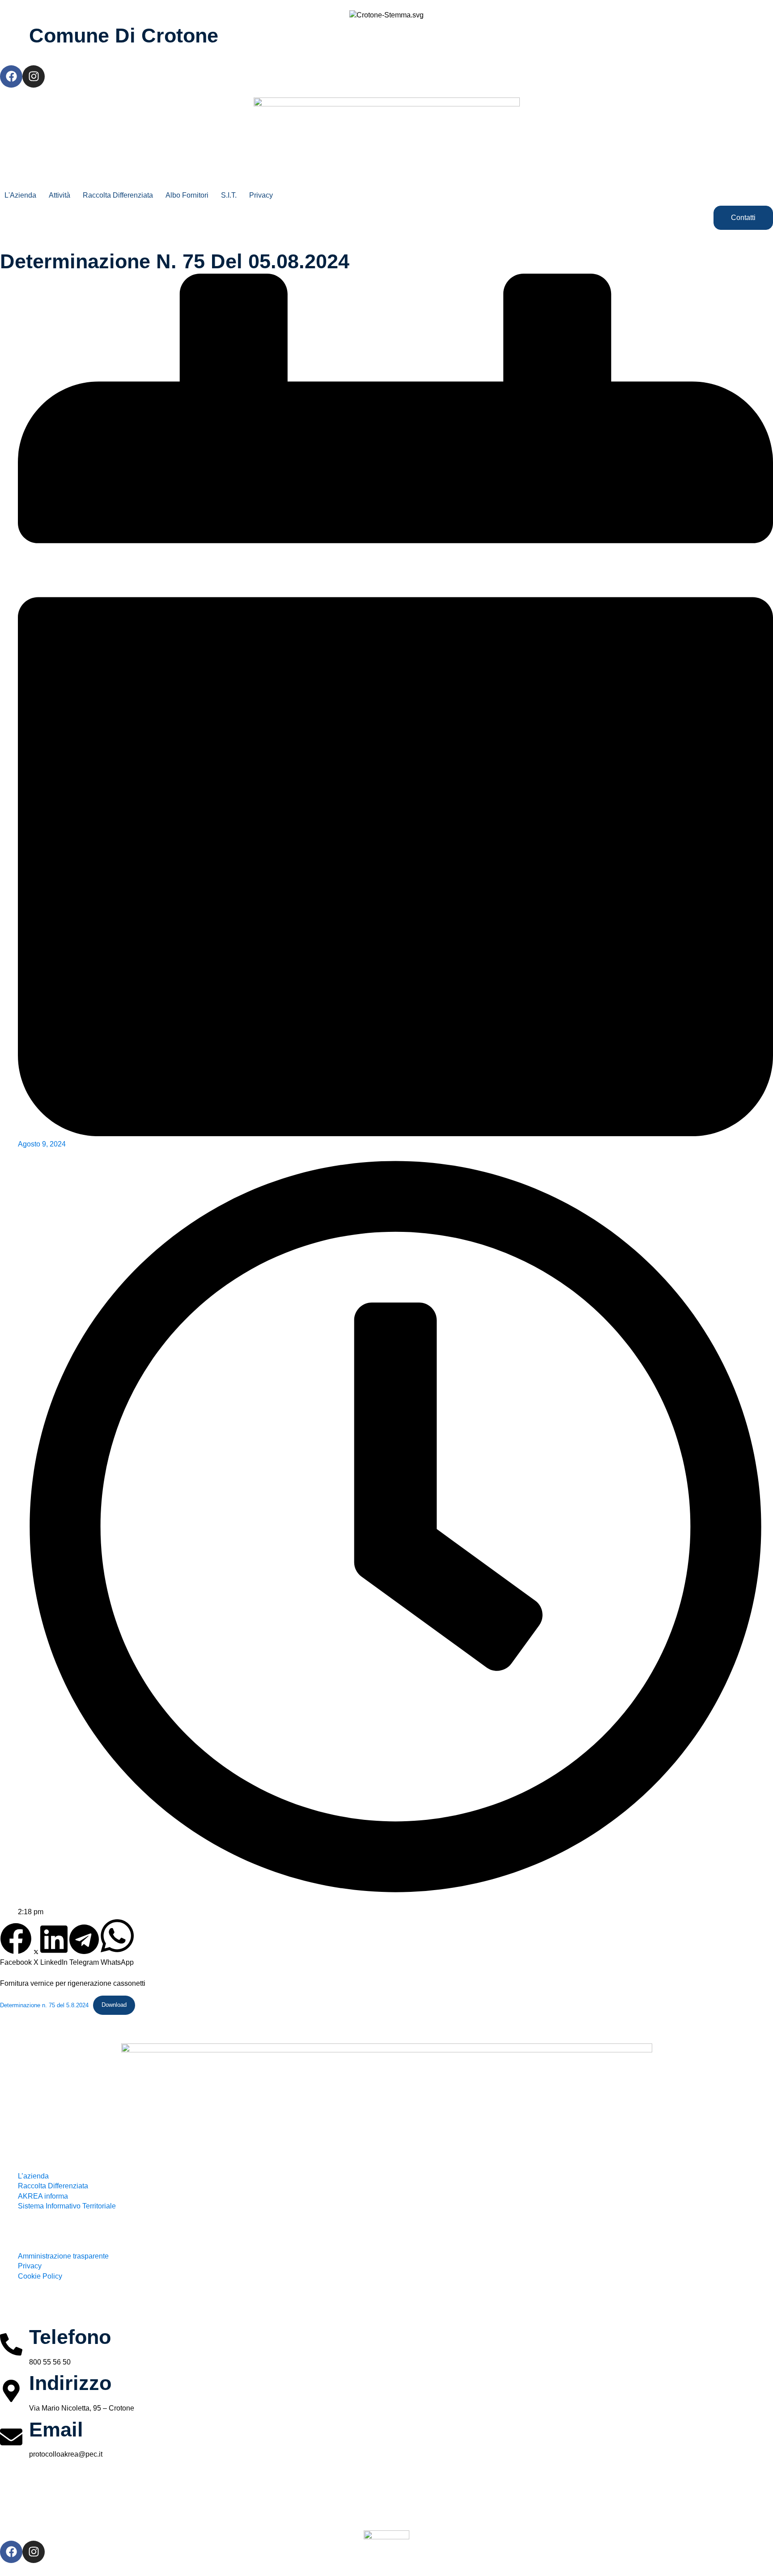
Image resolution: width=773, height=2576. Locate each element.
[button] (16, 1945)
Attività (59, 195)
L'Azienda (20, 195)
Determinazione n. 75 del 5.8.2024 (44, 2005)
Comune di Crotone (124, 35)
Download (114, 2005)
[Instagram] (34, 76)
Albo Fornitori (187, 195)
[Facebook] (11, 76)
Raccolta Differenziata (118, 195)
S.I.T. (229, 195)
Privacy (261, 195)
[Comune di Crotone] (11, 38)
